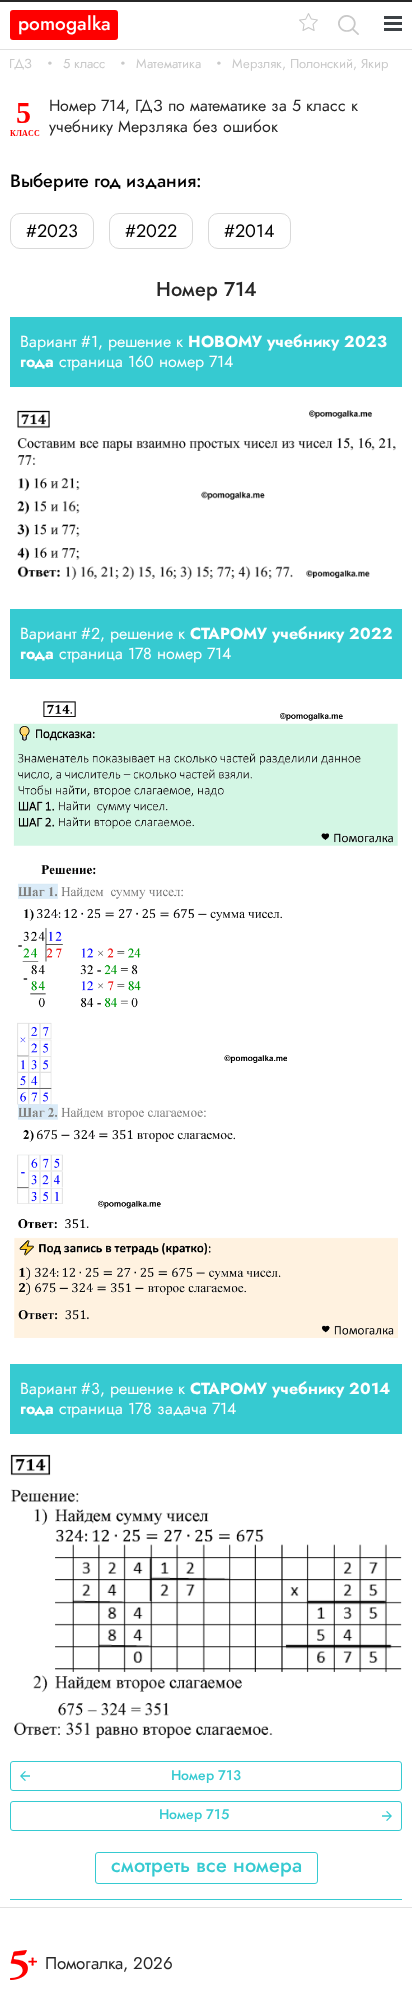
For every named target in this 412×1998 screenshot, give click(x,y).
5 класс (84, 64)
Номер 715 (194, 1814)
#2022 (151, 231)
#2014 (249, 231)
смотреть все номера (206, 1865)
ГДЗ (20, 64)
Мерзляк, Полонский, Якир (310, 64)
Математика (168, 64)
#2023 (52, 231)
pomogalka (64, 23)
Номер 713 (206, 1775)
